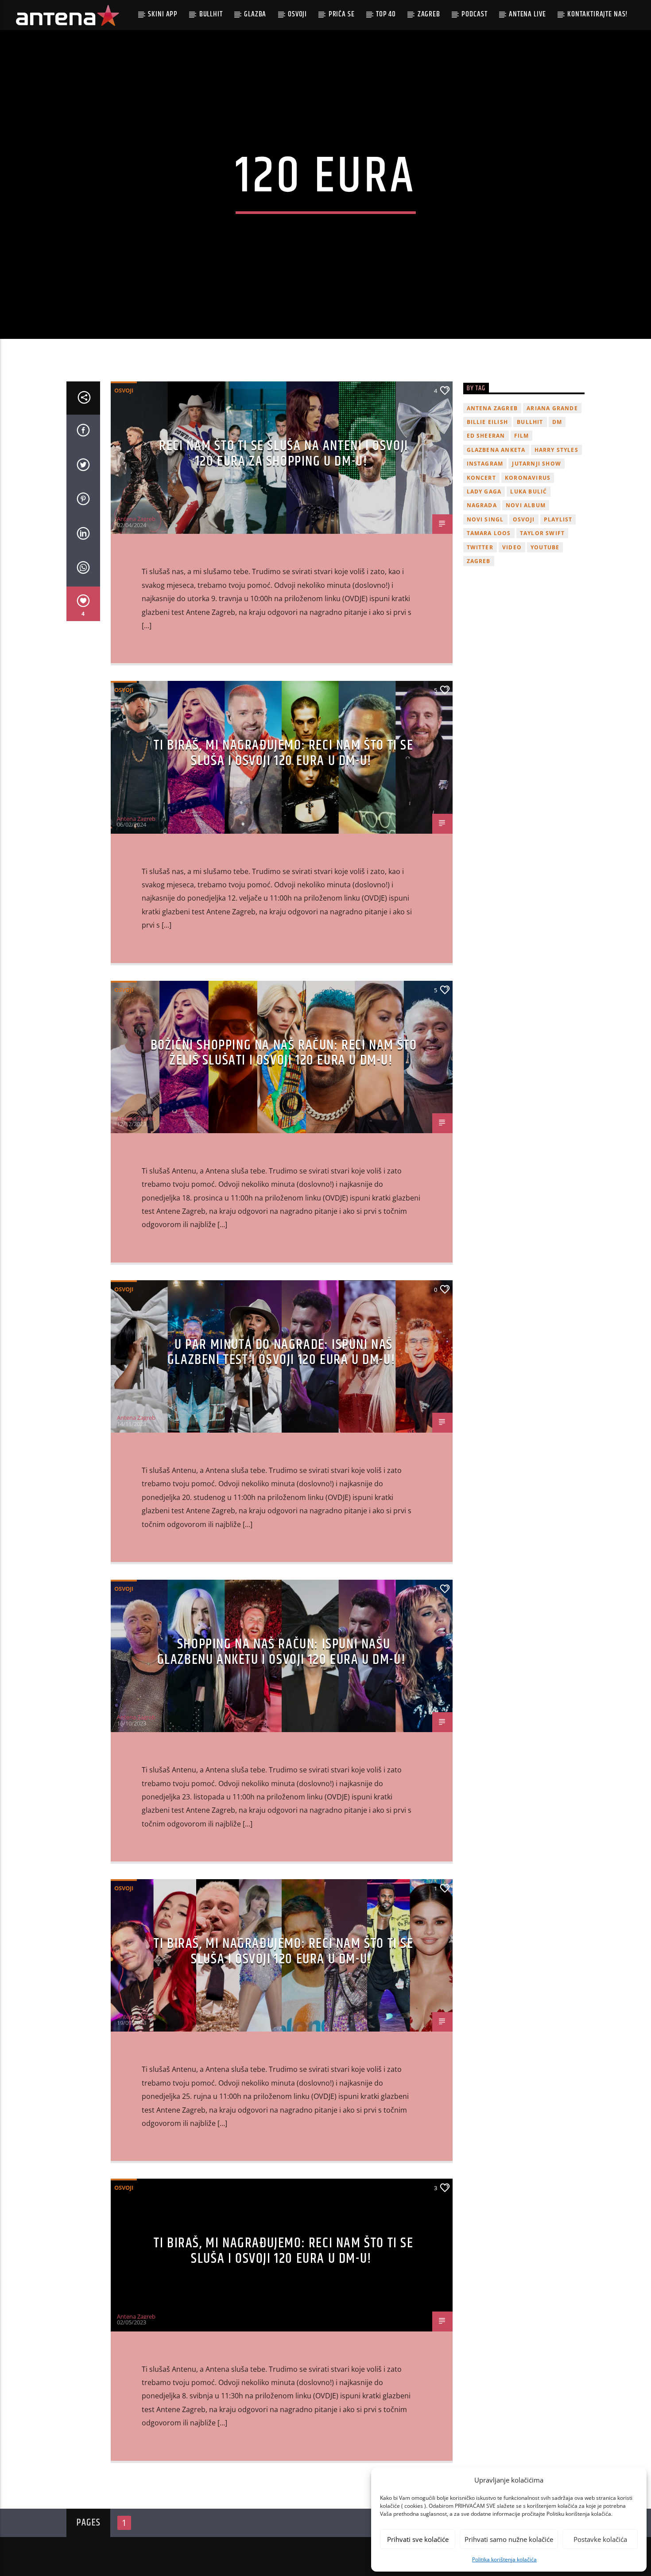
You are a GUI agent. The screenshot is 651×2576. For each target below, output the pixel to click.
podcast (474, 14)
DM (557, 422)
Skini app (163, 14)
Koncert (481, 478)
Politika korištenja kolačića (504, 2559)
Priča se (342, 14)
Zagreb (429, 14)
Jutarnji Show (537, 464)
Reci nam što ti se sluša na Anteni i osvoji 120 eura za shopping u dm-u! (284, 454)
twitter (480, 547)
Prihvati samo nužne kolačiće (509, 2539)
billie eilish (488, 422)
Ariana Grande (552, 408)
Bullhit (211, 14)
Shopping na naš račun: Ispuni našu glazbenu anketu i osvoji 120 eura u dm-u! (282, 1652)
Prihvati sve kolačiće (418, 2539)
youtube (545, 547)
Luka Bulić (529, 491)
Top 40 (386, 14)
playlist (558, 519)
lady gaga (484, 491)
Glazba (255, 14)
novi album (526, 505)
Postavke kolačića (600, 2539)
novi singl (485, 519)
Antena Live (527, 14)
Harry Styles (556, 450)
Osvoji (297, 14)
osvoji (524, 519)
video (512, 547)
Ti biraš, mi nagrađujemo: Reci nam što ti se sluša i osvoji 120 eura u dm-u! (283, 753)
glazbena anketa (496, 450)
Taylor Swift (542, 533)
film (522, 436)
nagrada (482, 505)
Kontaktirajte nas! (598, 14)
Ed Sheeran (486, 436)
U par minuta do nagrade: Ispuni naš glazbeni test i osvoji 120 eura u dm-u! (281, 1352)
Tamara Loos (489, 533)
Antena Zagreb (136, 519)
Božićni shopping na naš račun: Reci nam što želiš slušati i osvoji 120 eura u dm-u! (284, 1053)
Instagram (485, 464)
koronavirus (528, 478)
